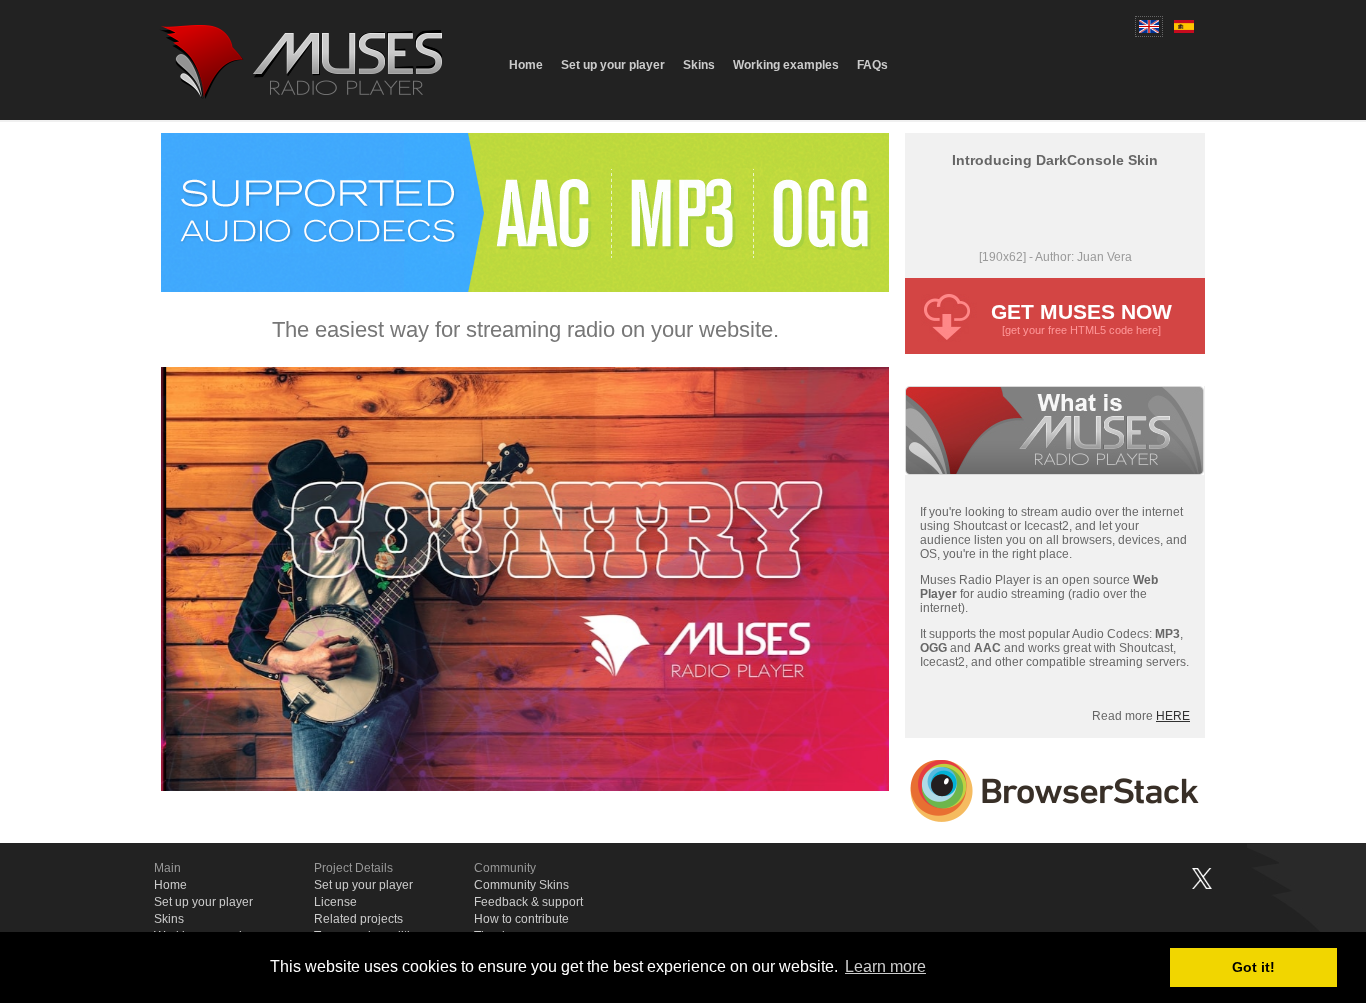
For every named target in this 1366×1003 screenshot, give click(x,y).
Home (526, 65)
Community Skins (521, 885)
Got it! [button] (1253, 967)
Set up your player (613, 65)
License (335, 902)
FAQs (872, 65)
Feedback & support (528, 902)
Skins (699, 65)
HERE (1173, 716)
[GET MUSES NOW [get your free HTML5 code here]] (1055, 348)
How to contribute (521, 919)
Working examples (786, 65)
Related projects (358, 919)
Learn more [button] (885, 966)
